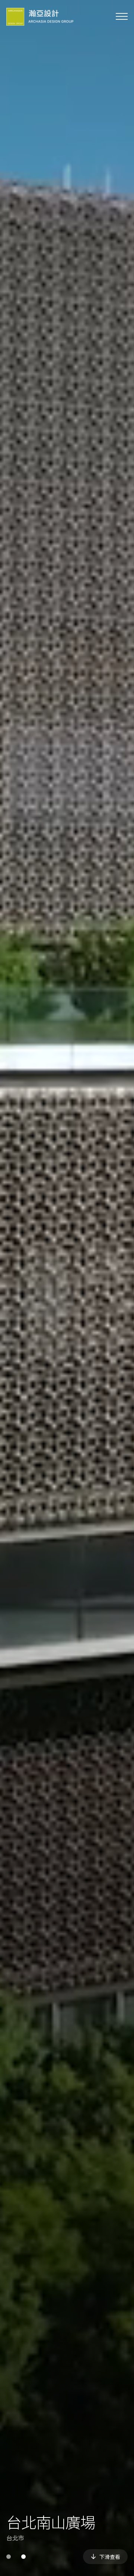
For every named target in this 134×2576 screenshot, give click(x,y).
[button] (9, 2557)
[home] (40, 17)
